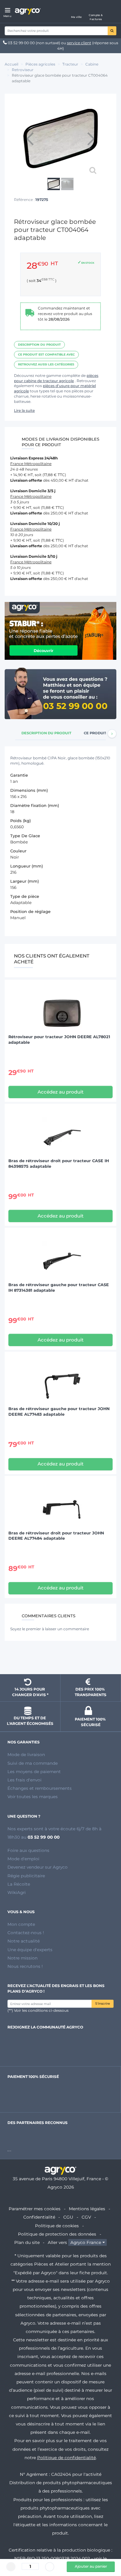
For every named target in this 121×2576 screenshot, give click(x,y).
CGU (68, 2217)
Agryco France (86, 2242)
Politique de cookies (57, 2226)
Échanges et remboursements (40, 1788)
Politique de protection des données (57, 2234)
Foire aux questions (28, 1850)
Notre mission (22, 1958)
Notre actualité (24, 1941)
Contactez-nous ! (26, 1933)
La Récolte (19, 1884)
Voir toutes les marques (33, 1797)
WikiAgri (17, 1892)
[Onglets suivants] (112, 734)
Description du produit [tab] (46, 733)
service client (79, 43)
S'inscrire (103, 2004)
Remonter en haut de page (60, 1658)
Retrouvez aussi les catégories (46, 364)
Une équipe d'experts (30, 1950)
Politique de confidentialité (67, 2458)
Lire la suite (24, 410)
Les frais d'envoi (25, 1780)
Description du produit (39, 345)
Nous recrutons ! (25, 1966)
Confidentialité (39, 2217)
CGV (86, 2217)
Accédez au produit (60, 1092)
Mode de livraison (26, 1755)
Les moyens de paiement (34, 1772)
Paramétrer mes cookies (35, 2209)
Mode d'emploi (23, 1859)
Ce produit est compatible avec (46, 354)
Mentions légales (87, 2209)
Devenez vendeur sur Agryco (38, 1867)
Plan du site (27, 2242)
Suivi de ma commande (33, 1763)
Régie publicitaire (26, 1876)
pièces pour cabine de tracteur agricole (56, 378)
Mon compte (21, 1924)
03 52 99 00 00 (21, 43)
